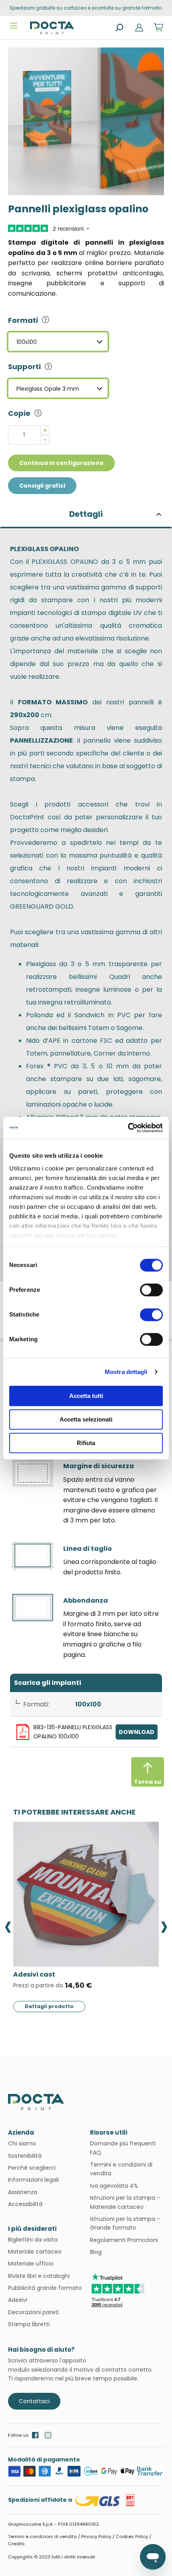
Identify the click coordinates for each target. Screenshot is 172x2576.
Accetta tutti (86, 1396)
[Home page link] (52, 28)
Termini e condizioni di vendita (121, 2169)
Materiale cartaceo (35, 2252)
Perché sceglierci (32, 2168)
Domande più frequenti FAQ (123, 2148)
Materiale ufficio (31, 2264)
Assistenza (23, 2192)
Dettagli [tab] (86, 514)
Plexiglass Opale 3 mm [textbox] (48, 389)
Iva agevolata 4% (114, 2186)
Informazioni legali (33, 2180)
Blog (96, 2252)
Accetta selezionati (86, 1419)
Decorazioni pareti (33, 2312)
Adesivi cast (34, 1974)
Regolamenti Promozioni (124, 2240)
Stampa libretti (29, 2324)
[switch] (151, 1290)
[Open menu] (14, 26)
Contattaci (34, 2401)
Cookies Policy (132, 2536)
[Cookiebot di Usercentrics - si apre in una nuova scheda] (128, 1128)
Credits (16, 2544)
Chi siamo (22, 2143)
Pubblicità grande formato (45, 2288)
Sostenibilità (25, 2156)
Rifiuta (86, 1443)
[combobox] (58, 342)
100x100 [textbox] (27, 342)
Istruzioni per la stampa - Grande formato (125, 2223)
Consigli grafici (42, 486)
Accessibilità (25, 2204)
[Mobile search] (120, 28)
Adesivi (18, 2300)
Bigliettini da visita (33, 2240)
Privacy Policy (96, 2536)
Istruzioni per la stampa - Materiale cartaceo (125, 2202)
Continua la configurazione (61, 463)
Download (137, 1732)
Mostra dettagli (126, 1372)
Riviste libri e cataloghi (39, 2276)
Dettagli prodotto (49, 2006)
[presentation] (8, 1926)
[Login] (139, 28)
